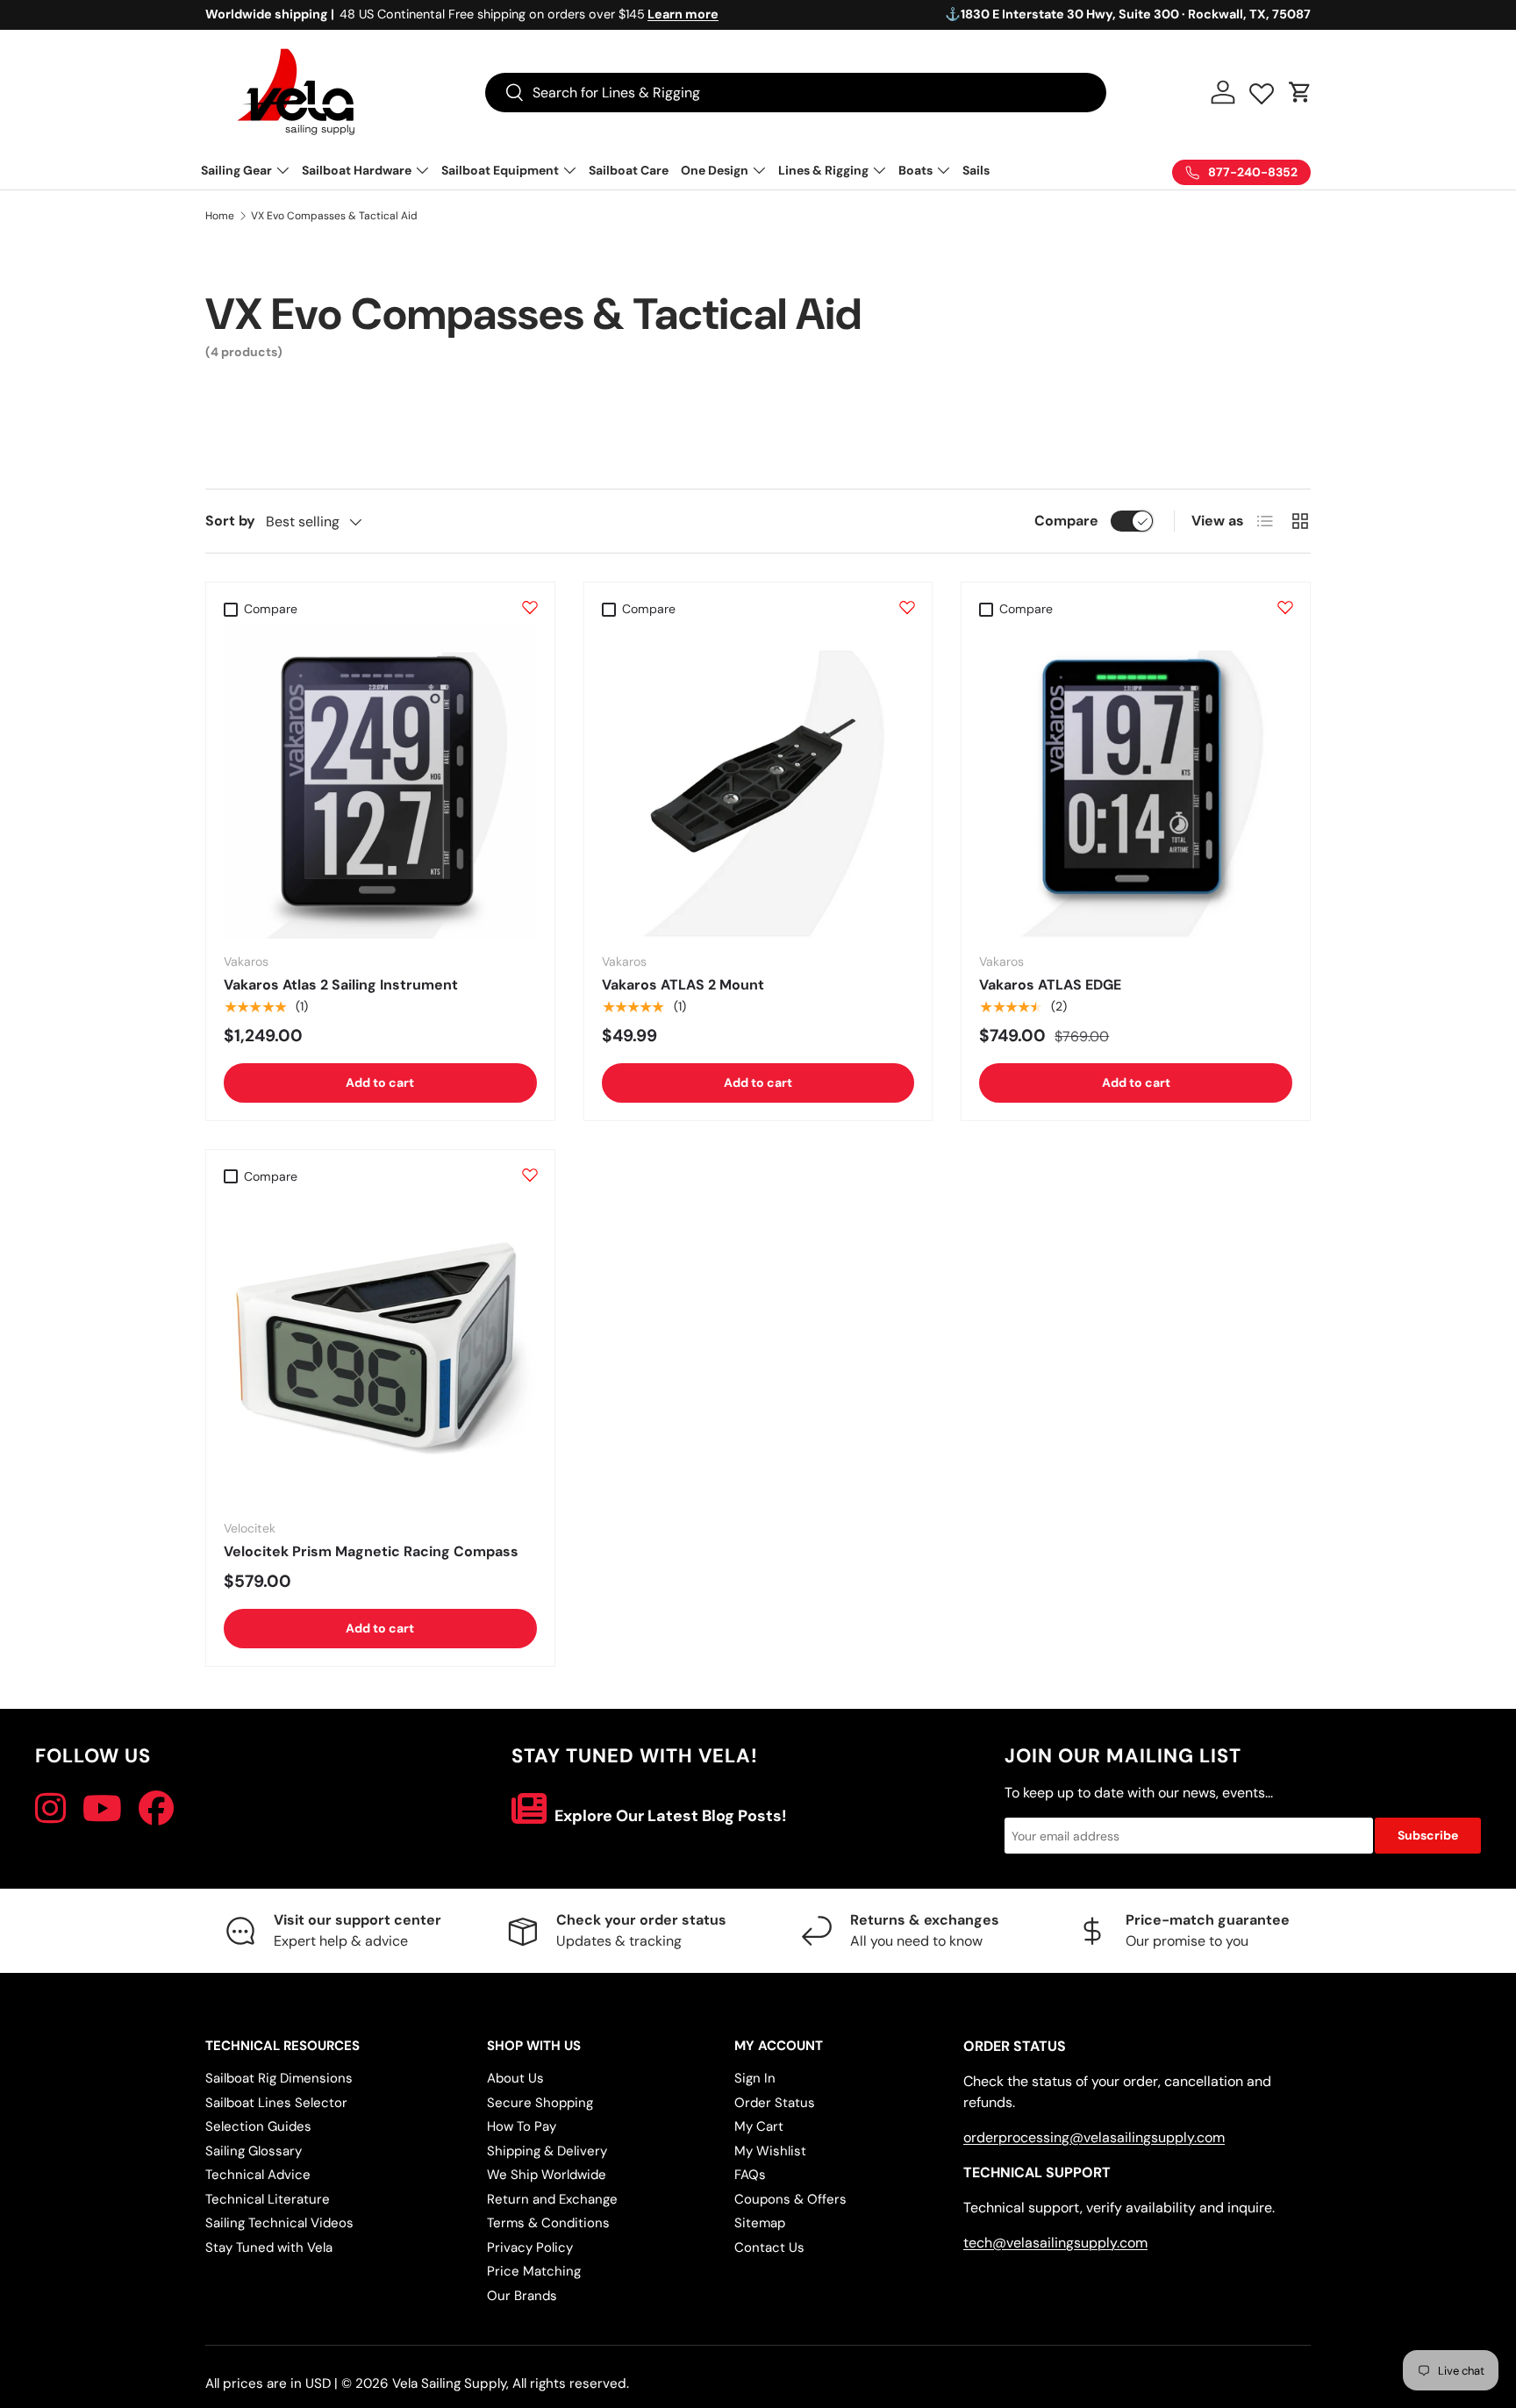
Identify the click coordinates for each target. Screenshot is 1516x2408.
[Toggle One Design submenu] (759, 170)
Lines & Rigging (823, 170)
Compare (1066, 521)
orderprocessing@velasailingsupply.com (1094, 2137)
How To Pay (522, 2126)
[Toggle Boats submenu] (943, 170)
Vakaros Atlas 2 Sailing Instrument (341, 985)
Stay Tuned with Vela (269, 2247)
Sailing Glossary (254, 2151)
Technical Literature (268, 2199)
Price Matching (534, 2271)
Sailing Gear (236, 170)
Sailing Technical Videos (279, 2223)
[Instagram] (50, 1809)
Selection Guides (258, 2126)
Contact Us (769, 2247)
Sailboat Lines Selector (276, 2103)
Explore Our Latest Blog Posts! (669, 1816)
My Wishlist (770, 2151)
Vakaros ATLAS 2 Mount (683, 985)
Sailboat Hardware (357, 170)
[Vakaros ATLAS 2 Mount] (758, 782)
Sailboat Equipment (500, 170)
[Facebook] (156, 1809)
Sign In (755, 2078)
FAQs (750, 2175)
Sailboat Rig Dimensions (279, 2078)
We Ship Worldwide (547, 2175)
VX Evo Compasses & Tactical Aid (334, 216)
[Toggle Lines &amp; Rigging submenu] (879, 170)
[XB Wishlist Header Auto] (1262, 89)
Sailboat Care (629, 170)
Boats (915, 170)
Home (220, 216)
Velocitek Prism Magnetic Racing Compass (371, 1551)
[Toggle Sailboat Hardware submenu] (422, 170)
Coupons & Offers (790, 2199)
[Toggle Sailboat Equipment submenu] (569, 170)
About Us (515, 2078)
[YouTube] (102, 1809)
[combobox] (796, 93)
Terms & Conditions (548, 2223)
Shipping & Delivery (547, 2151)
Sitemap (760, 2223)
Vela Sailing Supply (449, 2383)
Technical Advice (258, 2175)
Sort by (230, 521)
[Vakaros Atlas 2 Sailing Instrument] (380, 782)
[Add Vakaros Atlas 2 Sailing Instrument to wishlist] (530, 607)
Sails (976, 170)
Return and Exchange (552, 2199)
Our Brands (522, 2296)
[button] (1300, 92)
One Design (715, 170)
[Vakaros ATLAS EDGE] (1136, 782)
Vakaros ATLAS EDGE (1050, 985)
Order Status (775, 2103)
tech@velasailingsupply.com (1055, 2243)
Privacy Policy (530, 2247)
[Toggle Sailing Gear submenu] (282, 170)
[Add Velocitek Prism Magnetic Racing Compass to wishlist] (530, 1175)
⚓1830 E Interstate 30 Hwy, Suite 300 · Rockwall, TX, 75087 (1128, 14)
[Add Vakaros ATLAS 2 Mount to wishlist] (907, 607)
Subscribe (1428, 1835)
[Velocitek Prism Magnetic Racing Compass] (380, 1350)
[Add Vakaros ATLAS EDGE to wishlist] (1285, 607)
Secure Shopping (540, 2103)
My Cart (759, 2126)
